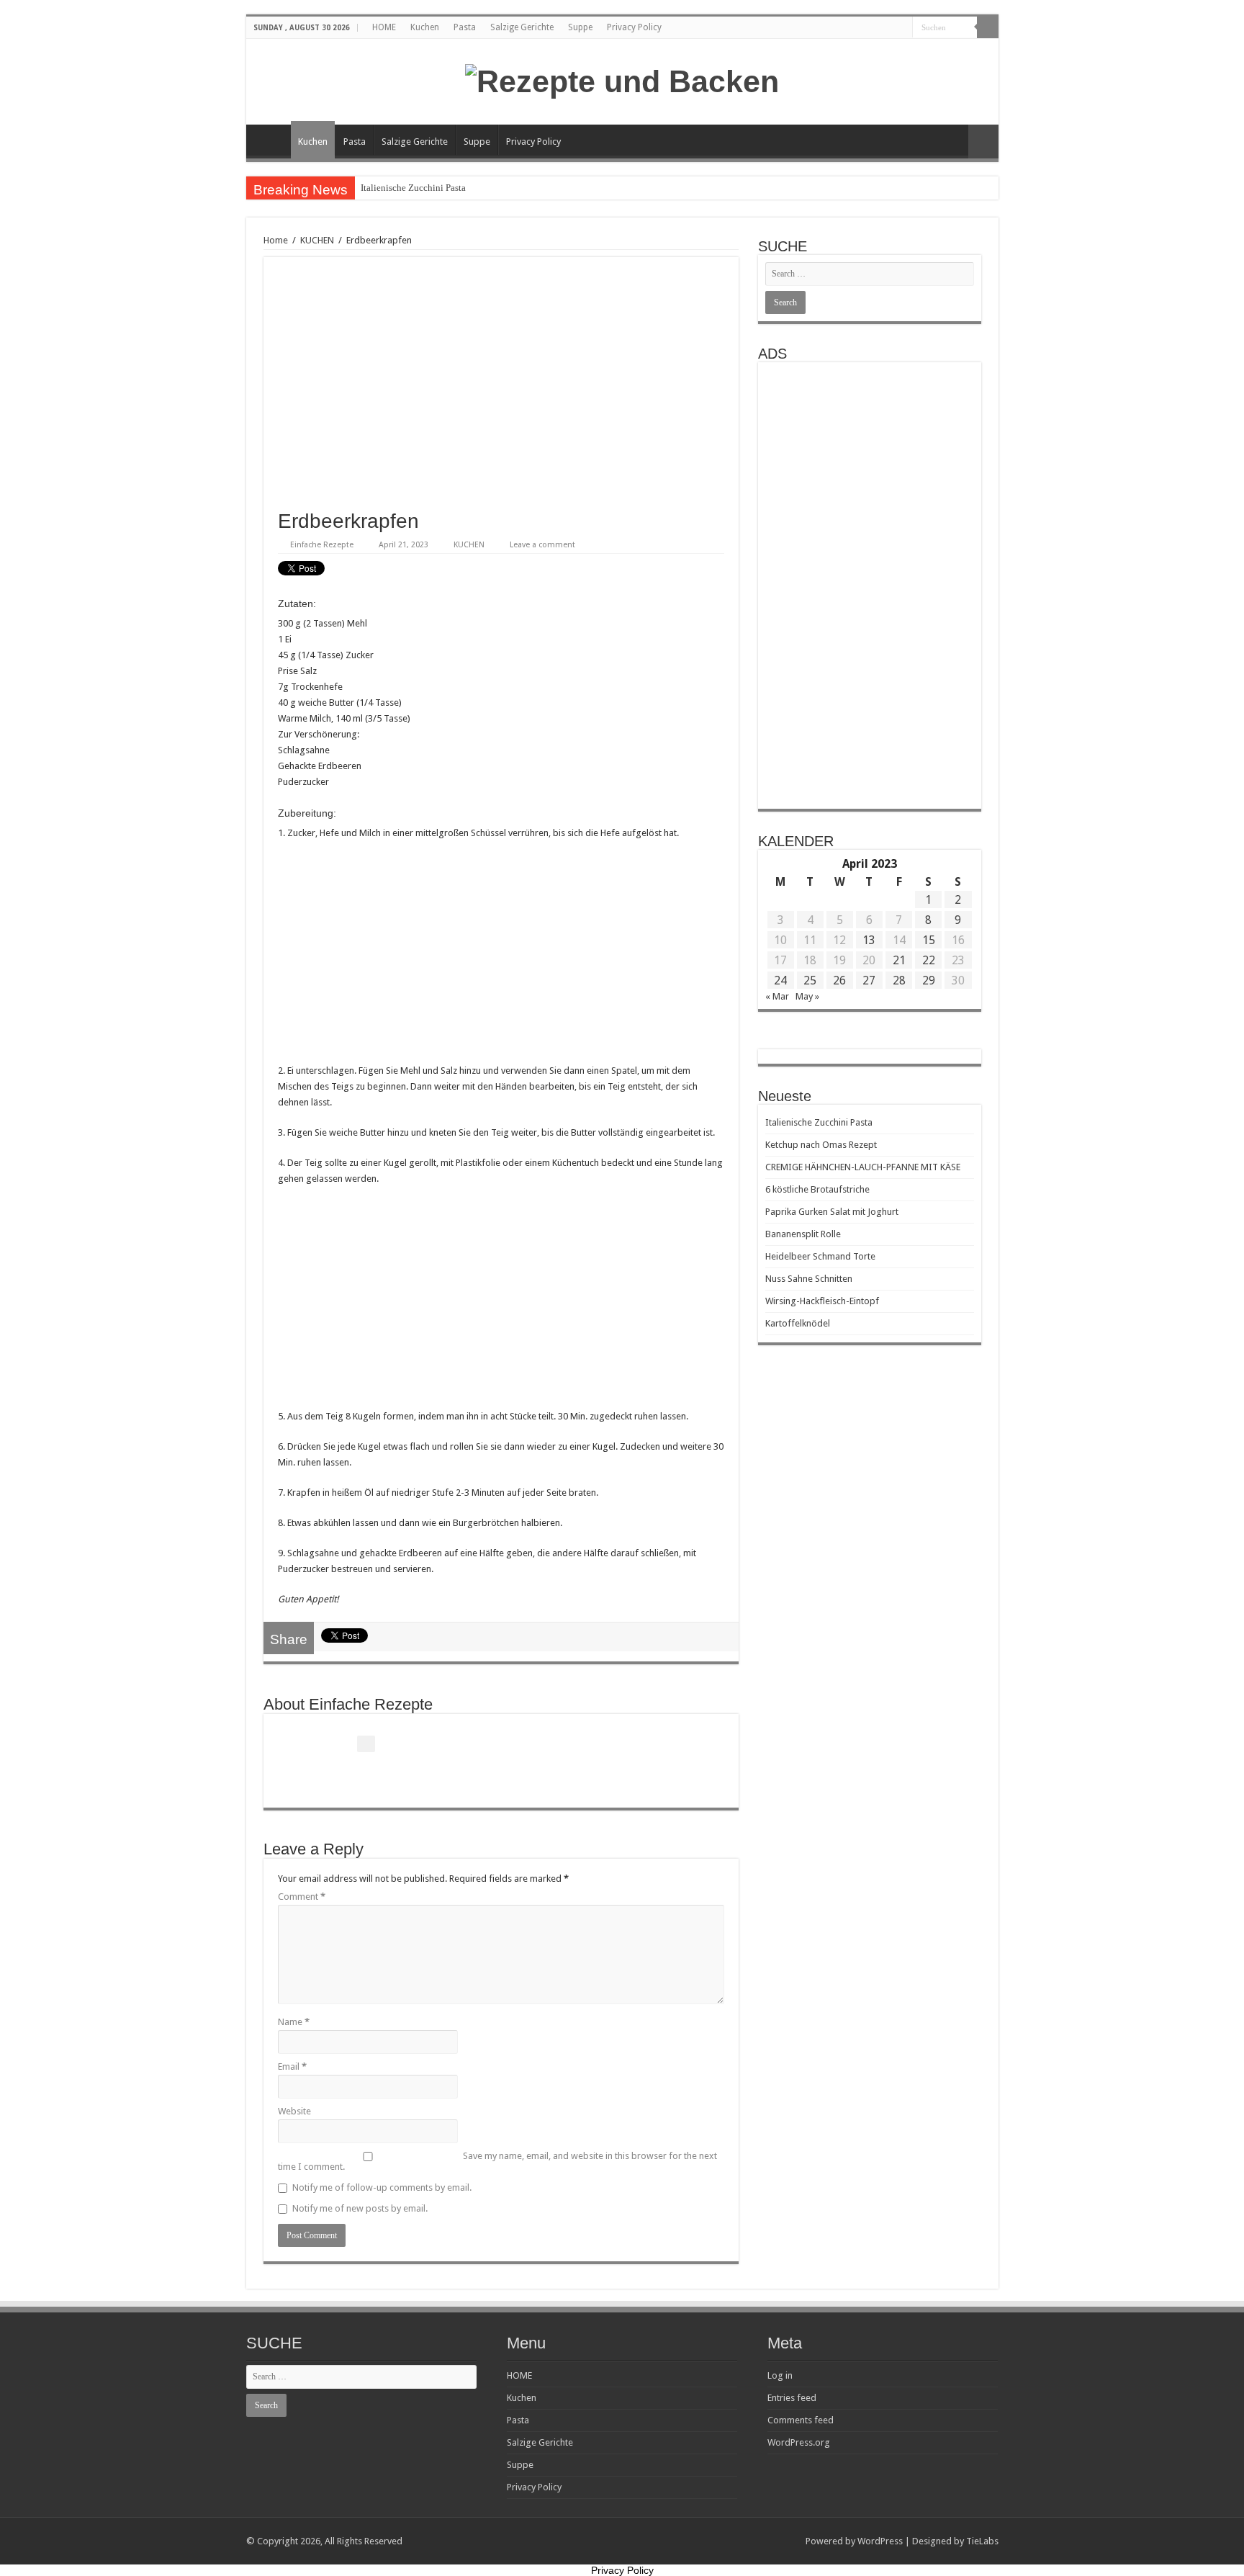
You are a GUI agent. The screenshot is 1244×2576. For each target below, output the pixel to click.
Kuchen (425, 27)
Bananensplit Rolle (803, 1234)
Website (294, 2111)
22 (929, 960)
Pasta (465, 27)
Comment (302, 1897)
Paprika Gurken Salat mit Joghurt (832, 1212)
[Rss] (902, 28)
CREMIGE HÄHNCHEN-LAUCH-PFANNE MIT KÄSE (863, 1167)
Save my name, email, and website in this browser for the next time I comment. (497, 2161)
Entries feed (792, 2398)
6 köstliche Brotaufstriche (817, 1189)
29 (929, 980)
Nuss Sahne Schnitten (809, 1279)
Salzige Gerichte (522, 27)
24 (780, 980)
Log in (780, 2375)
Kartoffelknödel (798, 1323)
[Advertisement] (501, 956)
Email (292, 2066)
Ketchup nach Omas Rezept (821, 1145)
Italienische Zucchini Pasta (413, 188)
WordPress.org (799, 2442)
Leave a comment (542, 545)
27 (869, 980)
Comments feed (801, 2420)
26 (839, 980)
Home (276, 240)
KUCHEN (317, 240)
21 (899, 960)
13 (869, 940)
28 (899, 980)
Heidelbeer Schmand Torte (820, 1256)
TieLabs (982, 2541)
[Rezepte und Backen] (622, 79)
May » (807, 996)
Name (294, 2022)
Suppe (580, 27)
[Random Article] (983, 142)
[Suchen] (988, 27)
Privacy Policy (634, 27)
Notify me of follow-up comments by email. (382, 2187)
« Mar (777, 996)
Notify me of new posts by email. (360, 2208)
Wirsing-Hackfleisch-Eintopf (822, 1301)
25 (810, 980)
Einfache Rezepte (322, 545)
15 (929, 940)
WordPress (880, 2541)
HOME (384, 27)
